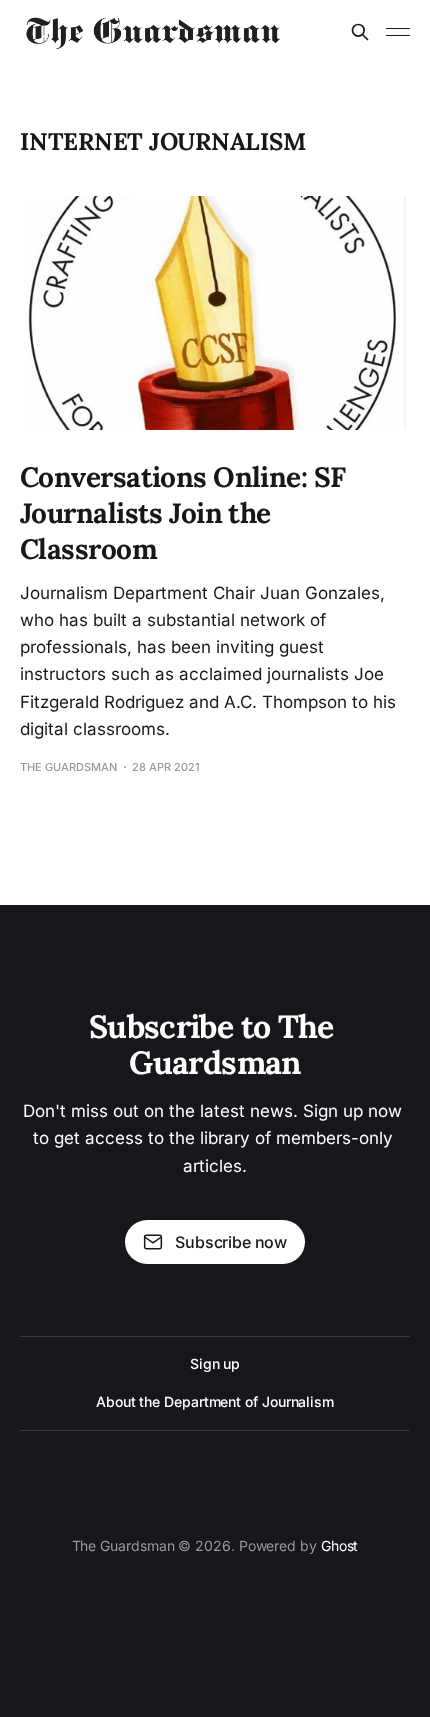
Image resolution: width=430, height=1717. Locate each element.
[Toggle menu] (398, 32)
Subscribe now (231, 1242)
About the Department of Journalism (215, 1401)
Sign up (215, 1363)
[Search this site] (360, 32)
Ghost (340, 1545)
